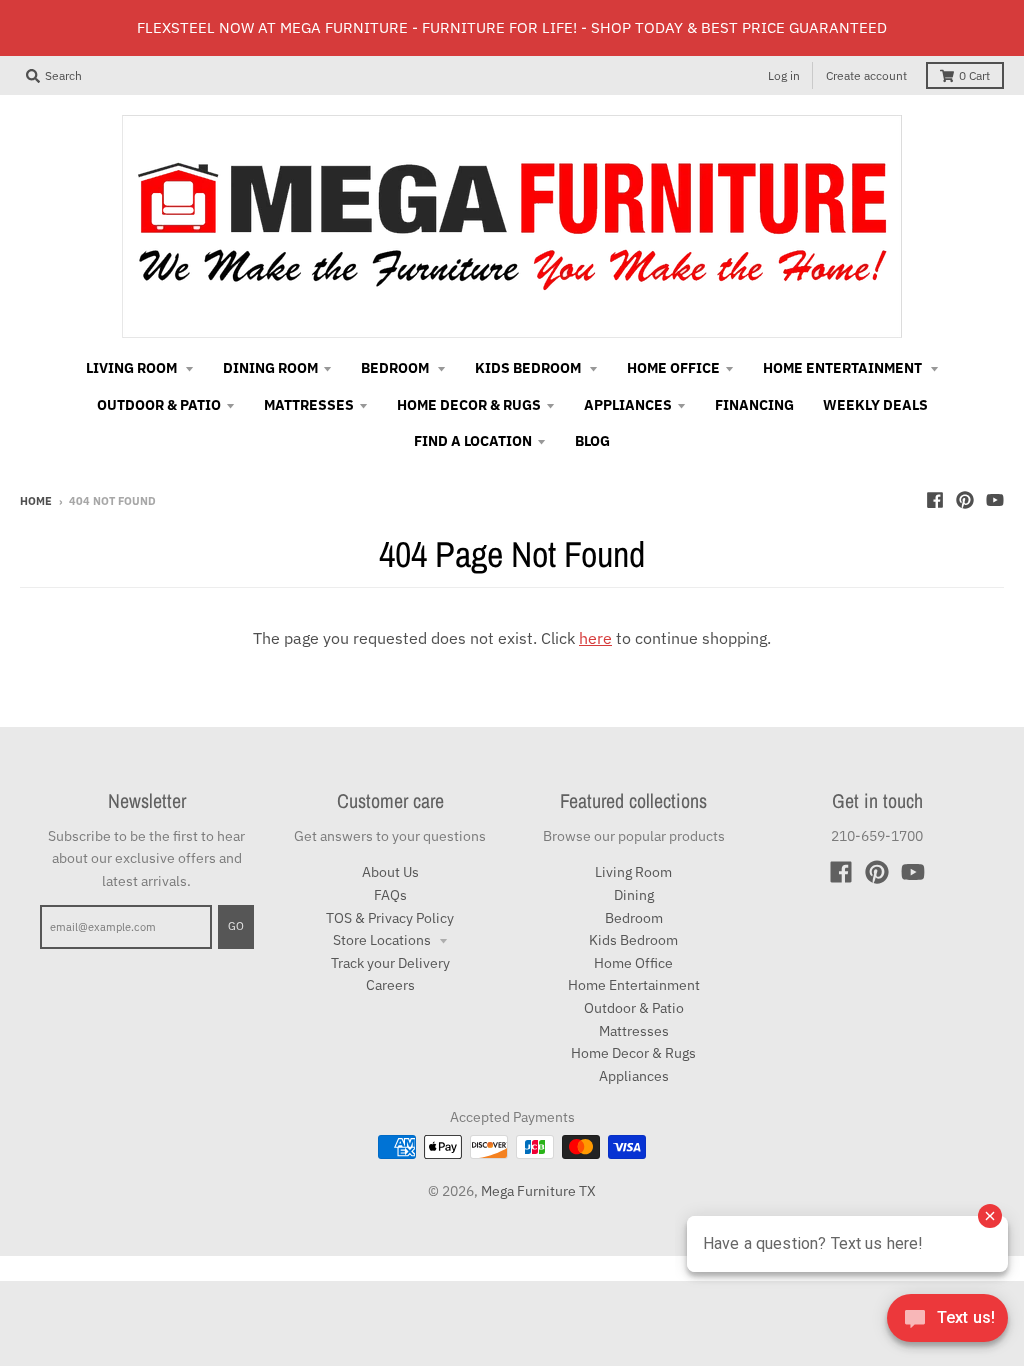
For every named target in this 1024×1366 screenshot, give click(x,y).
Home (36, 501)
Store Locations (383, 940)
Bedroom (634, 918)
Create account (866, 75)
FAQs (390, 895)
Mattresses (634, 1031)
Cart (974, 75)
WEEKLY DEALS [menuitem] (875, 405)
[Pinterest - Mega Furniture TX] (965, 500)
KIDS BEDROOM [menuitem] (529, 368)
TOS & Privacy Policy (390, 918)
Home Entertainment (634, 985)
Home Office (633, 963)
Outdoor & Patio (634, 1008)
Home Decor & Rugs (633, 1053)
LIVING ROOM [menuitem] (133, 368)
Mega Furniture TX (538, 1191)
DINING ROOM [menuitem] (270, 368)
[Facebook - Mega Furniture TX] (935, 500)
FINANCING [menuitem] (754, 405)
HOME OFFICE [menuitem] (673, 368)
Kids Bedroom (633, 940)
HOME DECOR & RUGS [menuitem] (469, 405)
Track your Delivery (390, 963)
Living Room (633, 872)
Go (236, 926)
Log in (784, 75)
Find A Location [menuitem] (473, 441)
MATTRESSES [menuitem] (309, 405)
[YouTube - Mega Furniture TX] (995, 500)
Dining (634, 895)
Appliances (634, 1076)
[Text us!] (947, 1324)
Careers (390, 985)
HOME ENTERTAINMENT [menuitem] (844, 368)
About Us (390, 872)
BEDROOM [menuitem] (396, 368)
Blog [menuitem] (592, 441)
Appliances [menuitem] (628, 405)
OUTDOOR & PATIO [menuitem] (159, 405)
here (595, 638)
